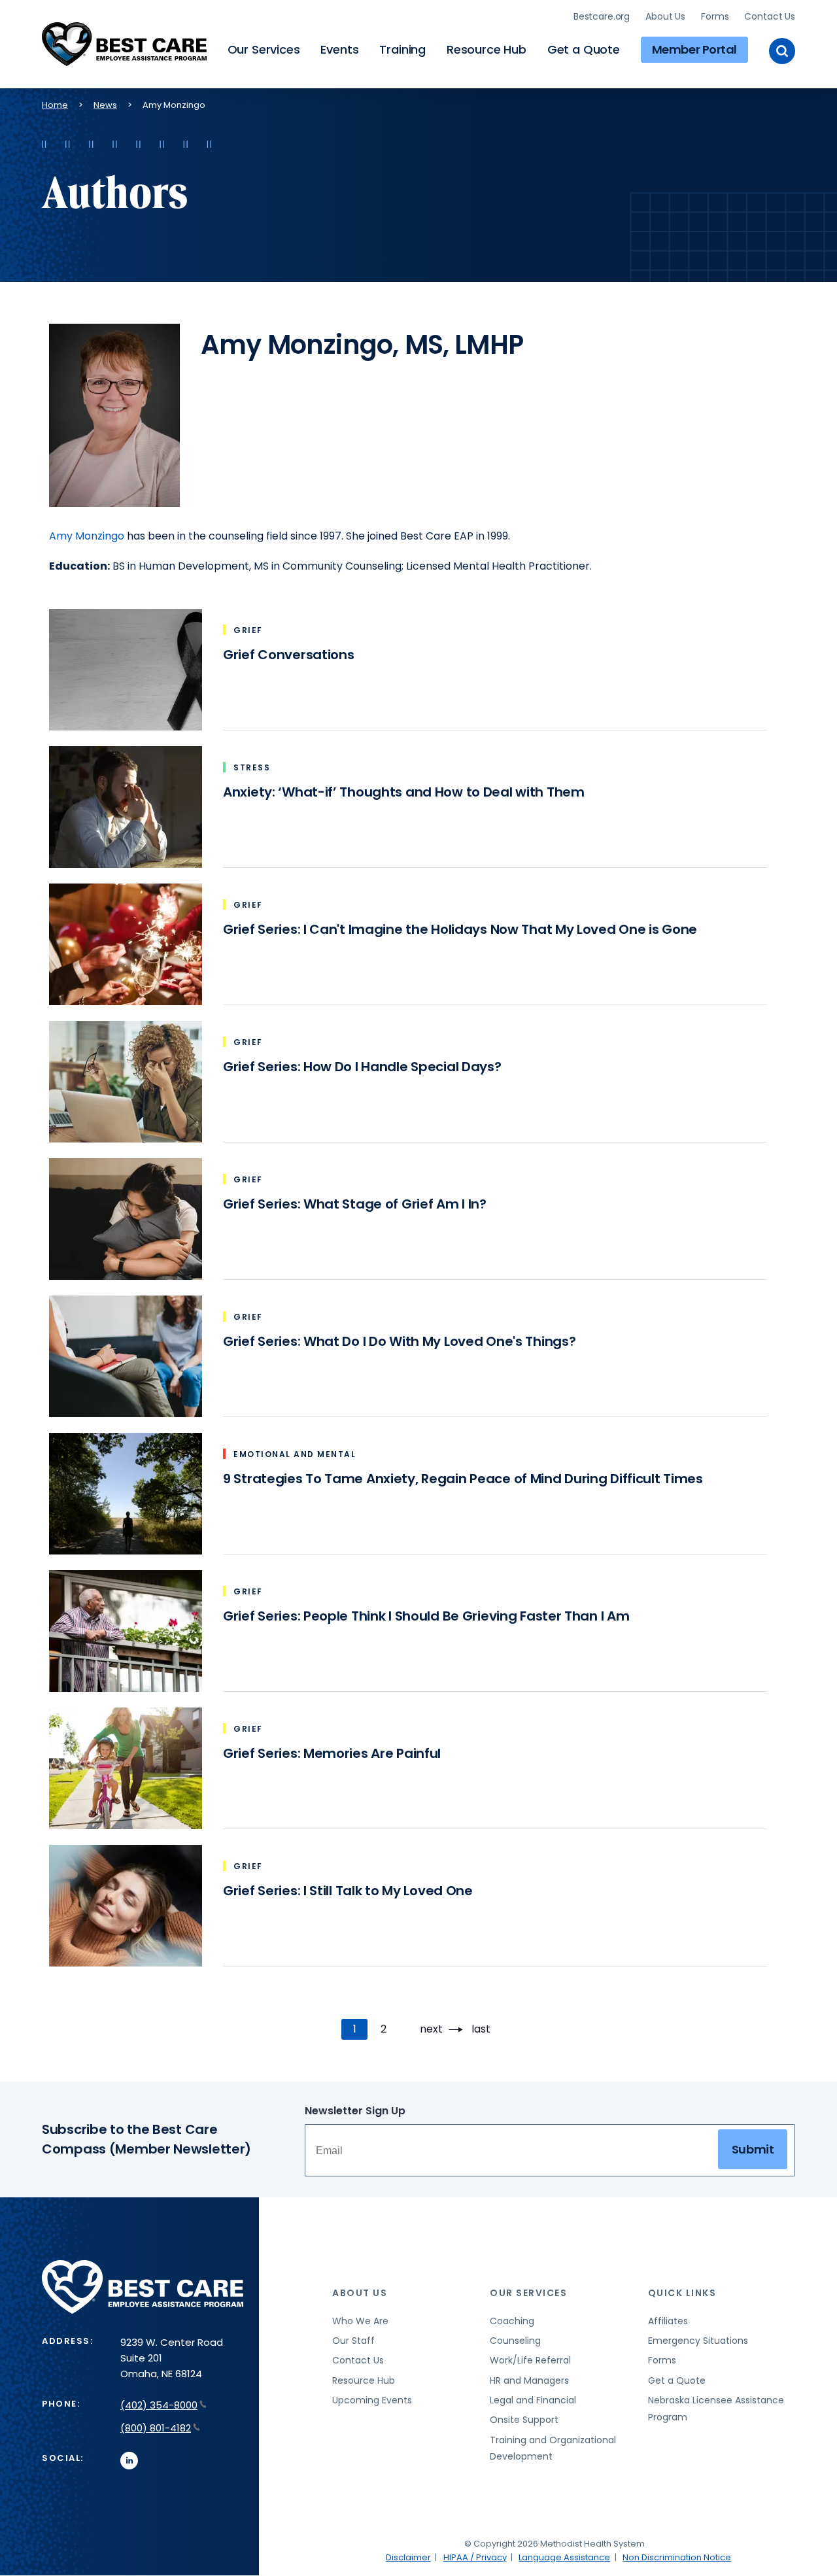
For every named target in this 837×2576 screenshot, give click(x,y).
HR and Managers (529, 2380)
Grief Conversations (289, 655)
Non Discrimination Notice (677, 2557)
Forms (715, 16)
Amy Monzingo (87, 536)
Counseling (515, 2341)
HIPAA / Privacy (475, 2557)
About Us (665, 16)
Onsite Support (524, 2420)
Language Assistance (564, 2557)
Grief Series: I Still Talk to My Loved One (348, 1891)
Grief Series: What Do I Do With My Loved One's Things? (399, 1341)
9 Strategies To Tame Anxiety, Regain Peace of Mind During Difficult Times (463, 1479)
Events (339, 49)
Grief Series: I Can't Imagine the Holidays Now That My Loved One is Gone (460, 929)
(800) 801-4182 (156, 2428)
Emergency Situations (698, 2341)
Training (402, 49)
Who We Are (360, 2321)
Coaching (512, 2321)
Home (55, 105)
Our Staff (353, 2341)
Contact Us (770, 16)
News (105, 105)
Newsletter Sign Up (355, 2111)
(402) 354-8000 (159, 2405)
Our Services (264, 49)
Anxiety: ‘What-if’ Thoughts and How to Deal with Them (404, 792)
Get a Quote (584, 49)
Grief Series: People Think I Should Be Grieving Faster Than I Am (426, 1616)
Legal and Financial (533, 2400)
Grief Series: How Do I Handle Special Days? (362, 1067)
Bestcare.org (602, 16)
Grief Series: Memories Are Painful (332, 1753)
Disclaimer (408, 2557)
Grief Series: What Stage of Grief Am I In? (355, 1204)
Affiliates (668, 2321)
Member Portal (694, 49)
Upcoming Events (372, 2400)
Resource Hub (487, 49)
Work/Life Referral (530, 2360)
